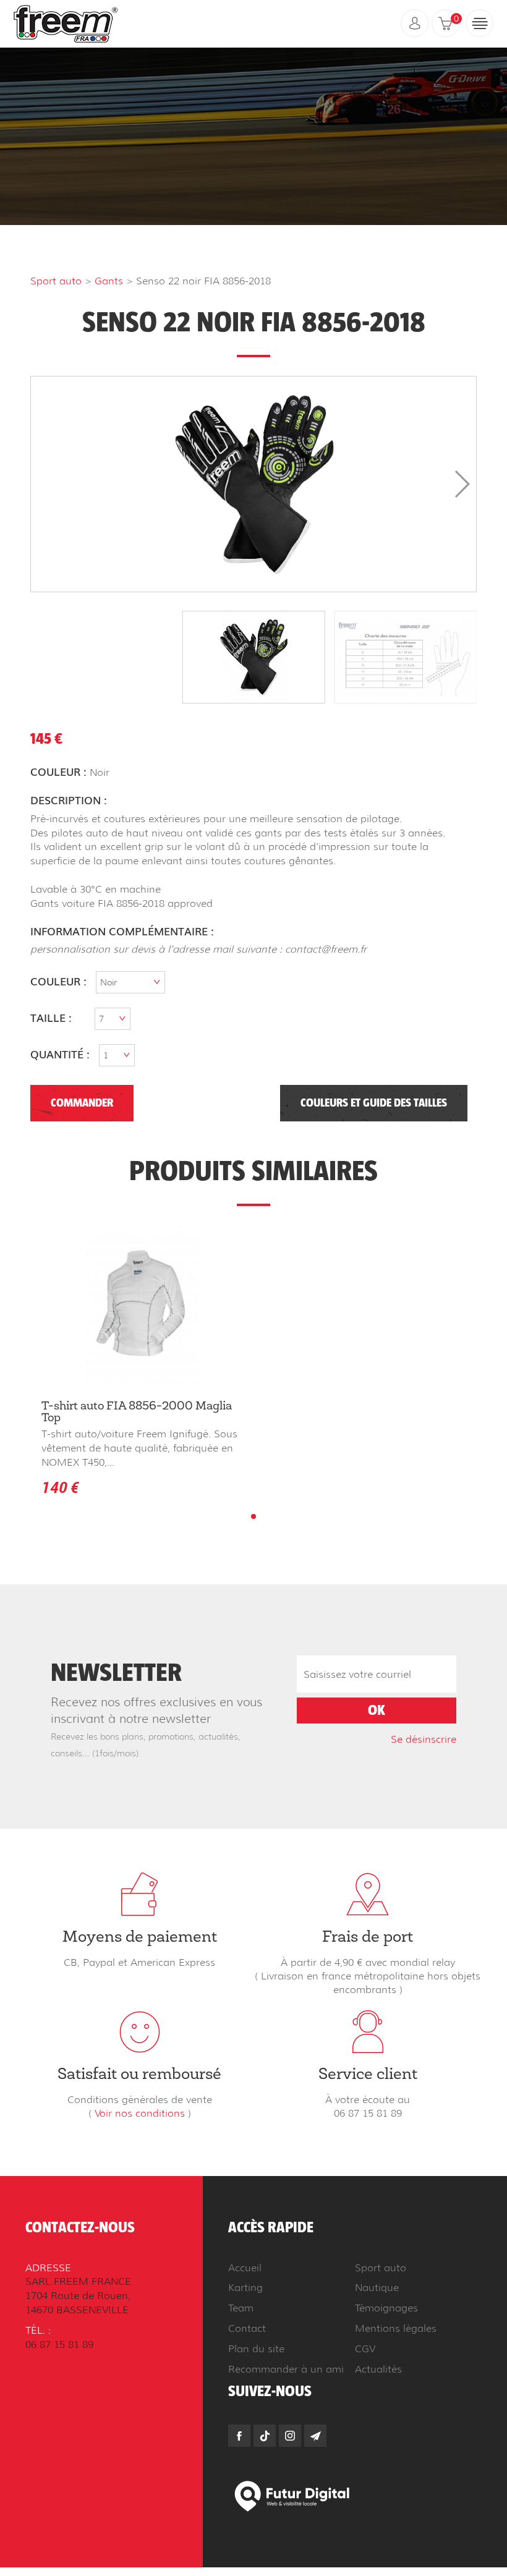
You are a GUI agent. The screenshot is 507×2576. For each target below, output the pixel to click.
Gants (109, 281)
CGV (365, 2349)
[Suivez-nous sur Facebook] (239, 2436)
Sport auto (56, 281)
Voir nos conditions (140, 2113)
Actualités (378, 2369)
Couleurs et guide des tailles (374, 1103)
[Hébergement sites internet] (292, 2495)
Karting (245, 2288)
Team (241, 2308)
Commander (82, 1103)
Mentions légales (396, 2328)
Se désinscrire (424, 1739)
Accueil (245, 2268)
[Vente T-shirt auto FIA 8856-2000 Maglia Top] (142, 1305)
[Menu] (479, 23)
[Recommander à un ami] (315, 2436)
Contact (247, 2328)
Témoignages (386, 2308)
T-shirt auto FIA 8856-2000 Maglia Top (137, 1413)
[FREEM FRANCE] (66, 23)
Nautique (377, 2288)
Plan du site (256, 2349)
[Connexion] (415, 23)
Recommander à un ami (286, 2369)
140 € (60, 1487)
